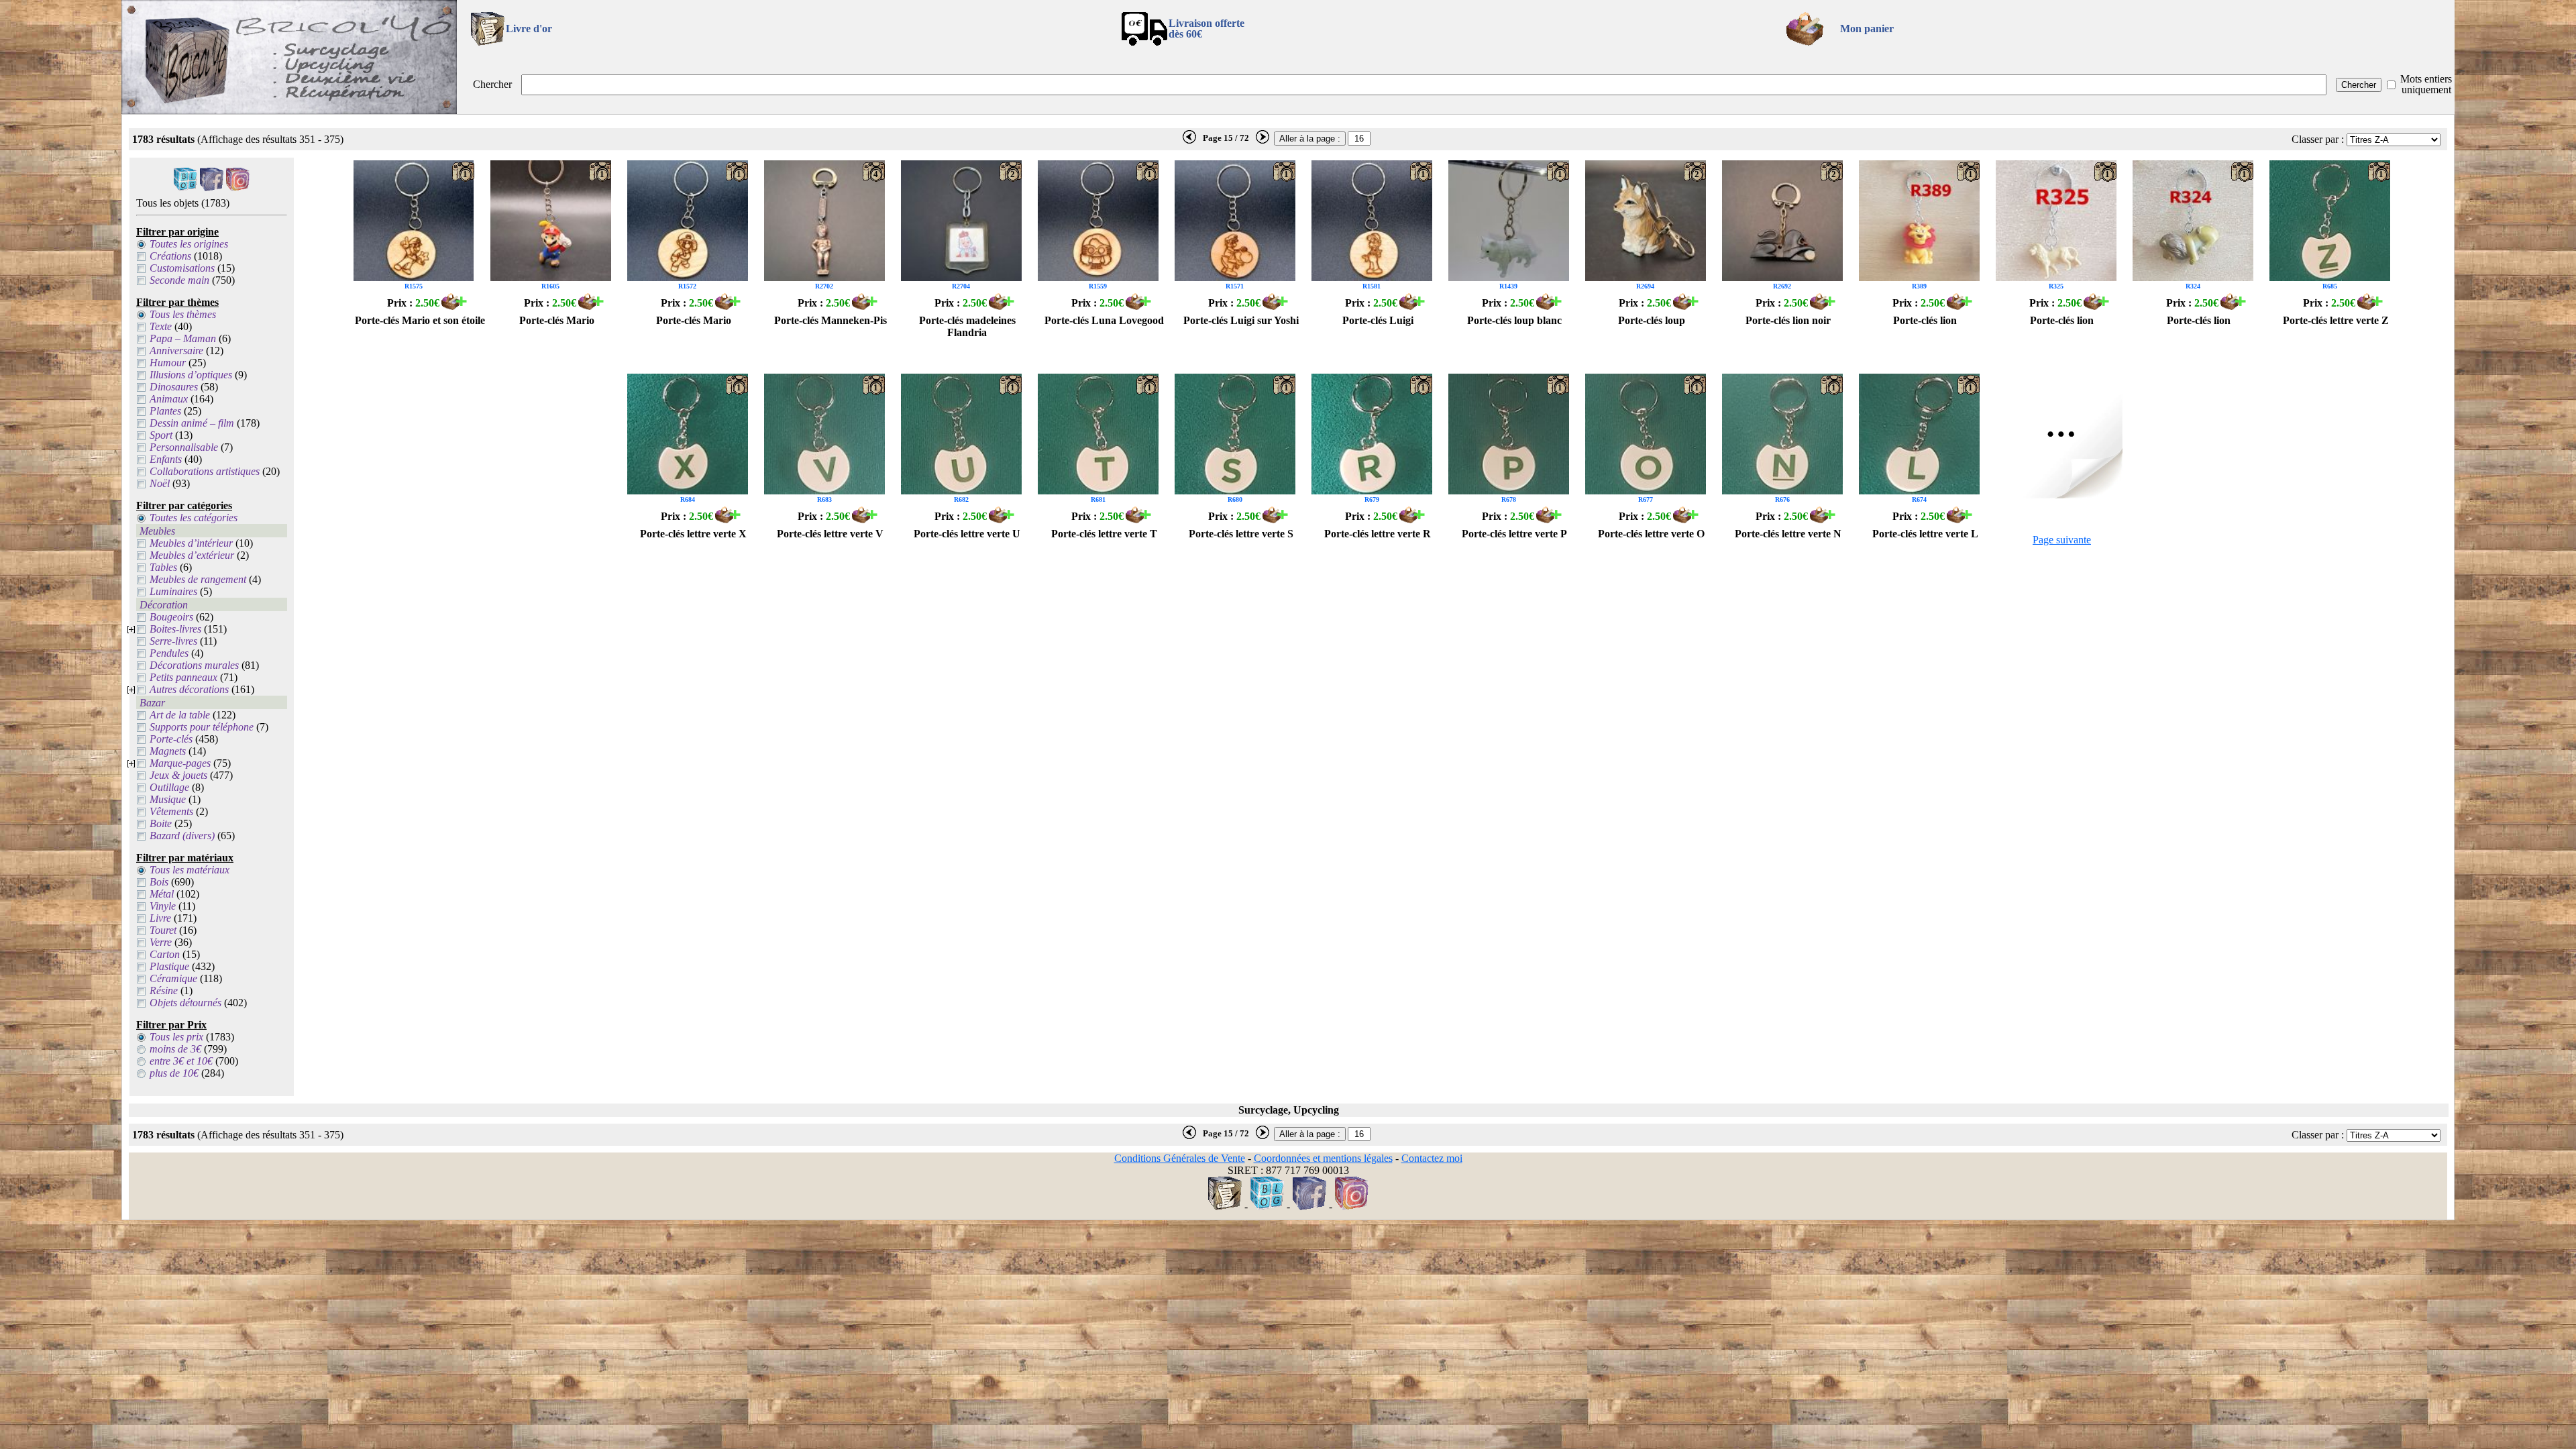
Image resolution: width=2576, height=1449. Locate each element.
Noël (160, 483)
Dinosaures (174, 387)
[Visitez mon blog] (185, 187)
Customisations (182, 268)
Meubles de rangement (198, 579)
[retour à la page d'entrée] (289, 110)
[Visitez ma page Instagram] (238, 187)
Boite (161, 823)
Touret (163, 930)
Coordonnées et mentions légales (1323, 1158)
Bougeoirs (171, 617)
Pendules (169, 653)
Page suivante (2062, 540)
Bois (159, 882)
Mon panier (1867, 29)
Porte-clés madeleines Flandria (967, 326)
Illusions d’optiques (191, 375)
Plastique (169, 966)
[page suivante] (1263, 141)
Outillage (169, 787)
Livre (160, 918)
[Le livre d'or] (1225, 1206)
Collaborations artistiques (205, 471)
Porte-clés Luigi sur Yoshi (1241, 320)
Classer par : (2318, 139)
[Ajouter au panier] (454, 306)
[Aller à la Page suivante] (2062, 495)
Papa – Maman (183, 338)
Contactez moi (1432, 1158)
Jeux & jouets (178, 775)
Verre (161, 942)
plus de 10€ (174, 1073)
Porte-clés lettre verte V (830, 534)
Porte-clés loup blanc (1514, 320)
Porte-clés (171, 739)
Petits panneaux (183, 677)
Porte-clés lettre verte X (693, 534)
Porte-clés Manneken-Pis (830, 320)
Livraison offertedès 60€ (1206, 29)
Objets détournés (185, 1003)
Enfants (166, 459)
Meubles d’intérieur (191, 543)
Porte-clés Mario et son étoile (420, 320)
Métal (162, 894)
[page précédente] (1189, 141)
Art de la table (180, 715)
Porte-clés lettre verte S (1241, 534)
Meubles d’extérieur (192, 555)
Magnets (168, 751)
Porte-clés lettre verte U (967, 534)
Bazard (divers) (182, 836)
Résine (164, 990)
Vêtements (171, 811)
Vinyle (163, 906)
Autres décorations (189, 689)
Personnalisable (184, 447)
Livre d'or (529, 29)
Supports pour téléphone (202, 727)
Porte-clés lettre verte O (1651, 534)
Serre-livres (173, 641)
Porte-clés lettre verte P (1514, 534)
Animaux (169, 399)
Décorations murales (194, 665)
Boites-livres (175, 629)
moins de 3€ (175, 1049)
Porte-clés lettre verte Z (2336, 320)
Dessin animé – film (192, 423)
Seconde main (179, 280)
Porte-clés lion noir (1788, 320)
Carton (165, 954)
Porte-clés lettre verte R (1378, 534)
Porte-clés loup (1652, 320)
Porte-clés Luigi (1378, 320)
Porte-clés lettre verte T (1104, 534)
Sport (161, 435)
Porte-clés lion (1925, 320)
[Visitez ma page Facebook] (212, 187)
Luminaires (173, 591)
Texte (161, 326)
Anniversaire (176, 351)
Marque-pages (180, 763)
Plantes (165, 411)
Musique (168, 799)
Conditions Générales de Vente (1180, 1158)
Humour (168, 363)
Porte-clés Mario (557, 320)
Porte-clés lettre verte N (1788, 534)
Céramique (173, 978)
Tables (163, 567)
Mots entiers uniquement (2426, 84)
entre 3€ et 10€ (181, 1061)
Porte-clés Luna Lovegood (1104, 320)
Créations (170, 256)
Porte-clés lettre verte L (1925, 534)
